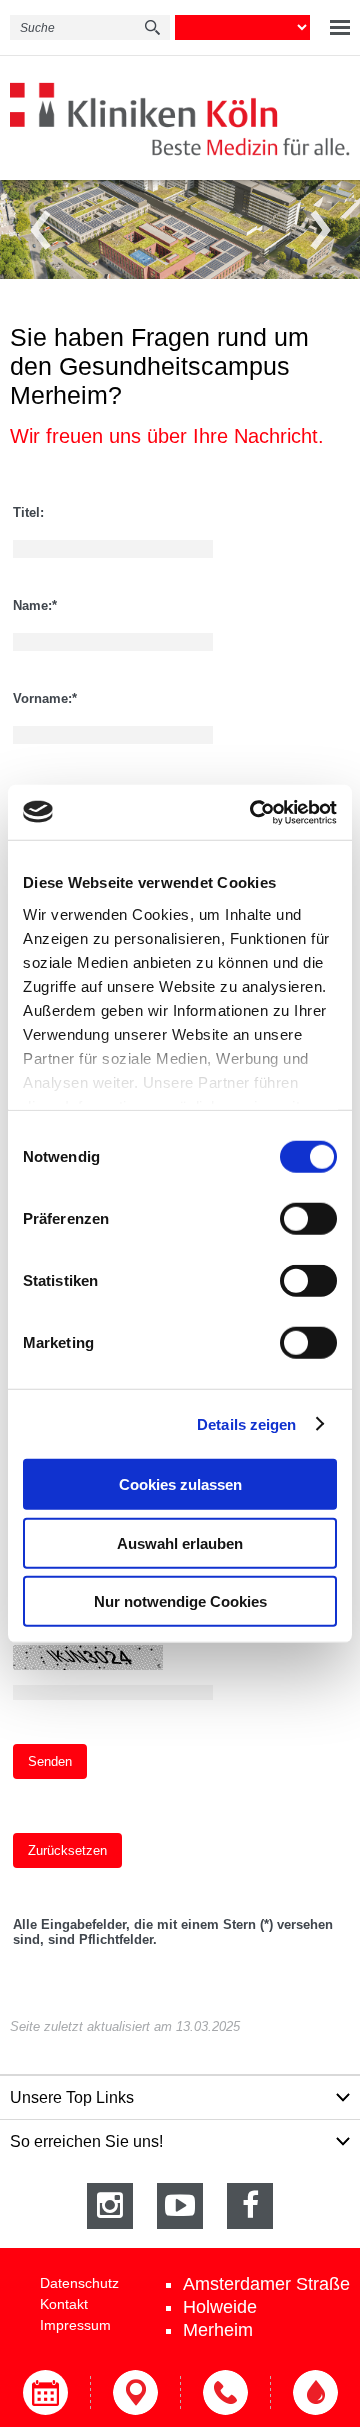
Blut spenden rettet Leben (315, 2392)
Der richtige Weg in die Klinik (135, 2392)
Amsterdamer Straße (266, 2284)
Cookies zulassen (180, 1484)
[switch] (308, 1219)
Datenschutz (79, 2283)
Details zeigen (246, 1423)
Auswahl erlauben (180, 1542)
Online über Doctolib (45, 2392)
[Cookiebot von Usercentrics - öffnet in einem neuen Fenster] (254, 812)
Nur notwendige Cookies (180, 1601)
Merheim (218, 2330)
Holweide (220, 2307)
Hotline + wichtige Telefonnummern (225, 2392)
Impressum (75, 2325)
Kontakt (64, 2304)
